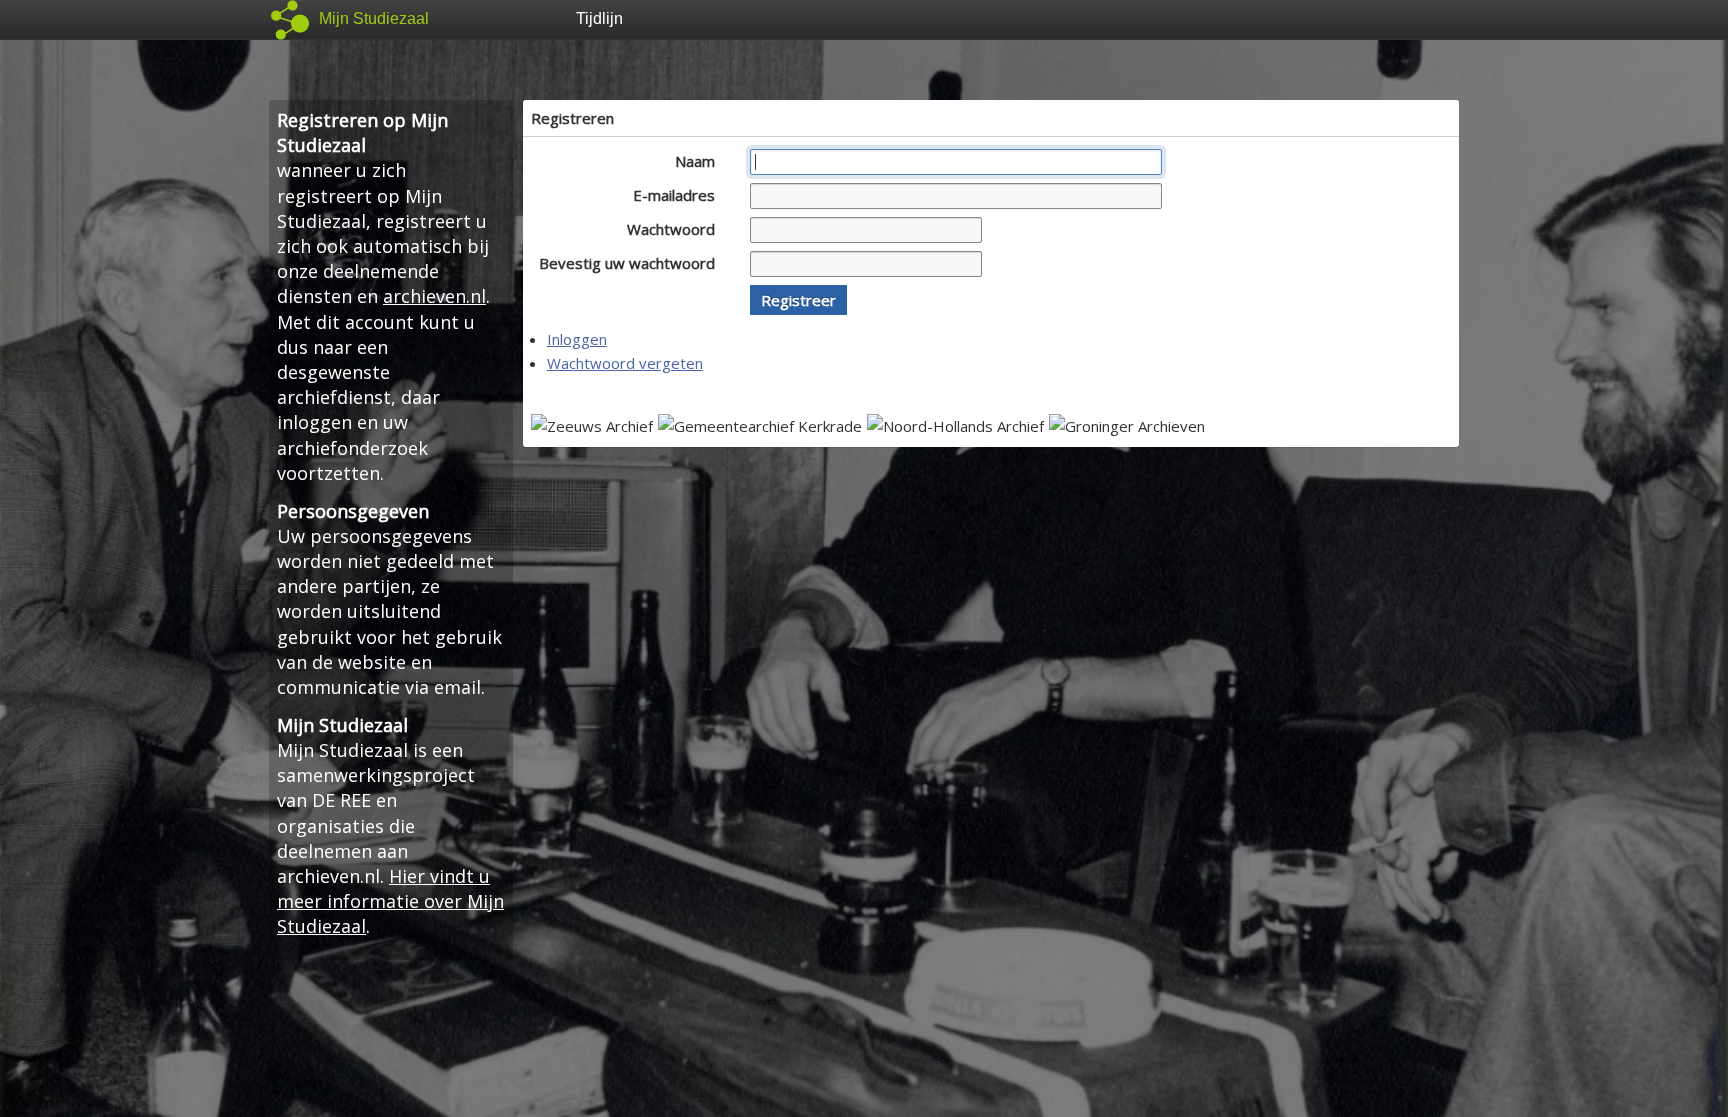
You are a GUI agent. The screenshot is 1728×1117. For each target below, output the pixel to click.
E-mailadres (676, 195)
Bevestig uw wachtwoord (629, 263)
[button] (798, 300)
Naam (697, 161)
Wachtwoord (673, 229)
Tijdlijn (599, 18)
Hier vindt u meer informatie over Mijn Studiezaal (390, 901)
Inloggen (577, 339)
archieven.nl (434, 296)
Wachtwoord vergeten (625, 363)
